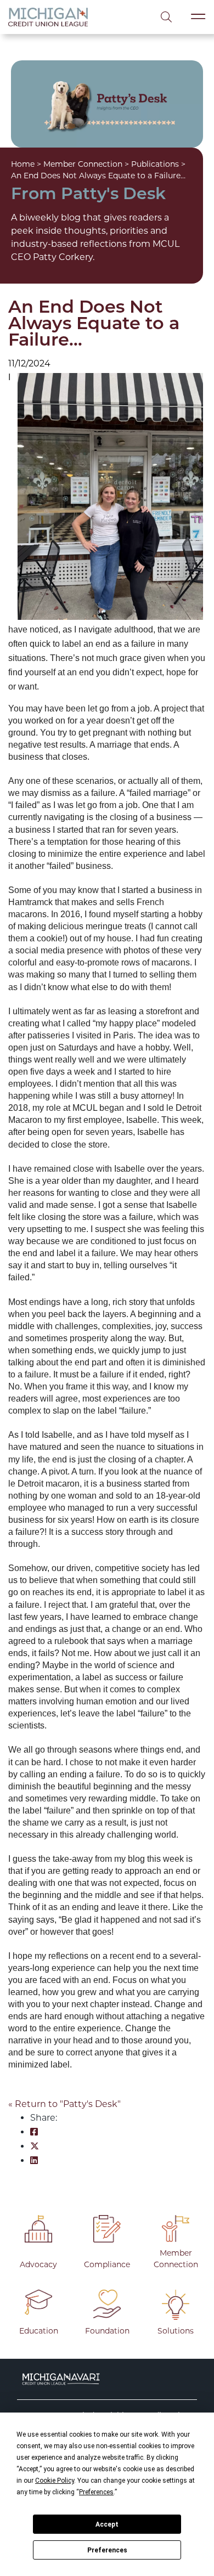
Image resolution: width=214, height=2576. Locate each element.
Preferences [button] (96, 2492)
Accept (107, 2524)
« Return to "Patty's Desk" (64, 2104)
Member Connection (83, 164)
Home (23, 164)
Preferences (107, 2550)
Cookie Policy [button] (55, 2481)
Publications (155, 164)
